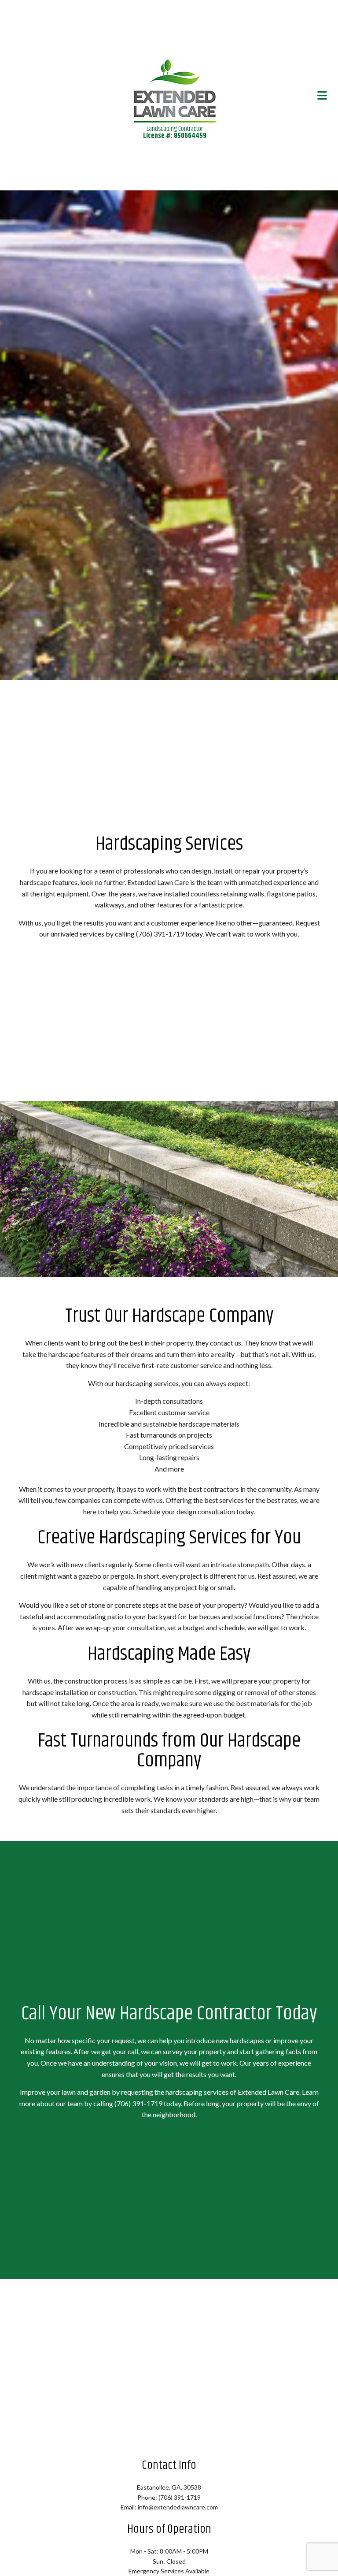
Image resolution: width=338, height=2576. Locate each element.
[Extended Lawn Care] (175, 89)
